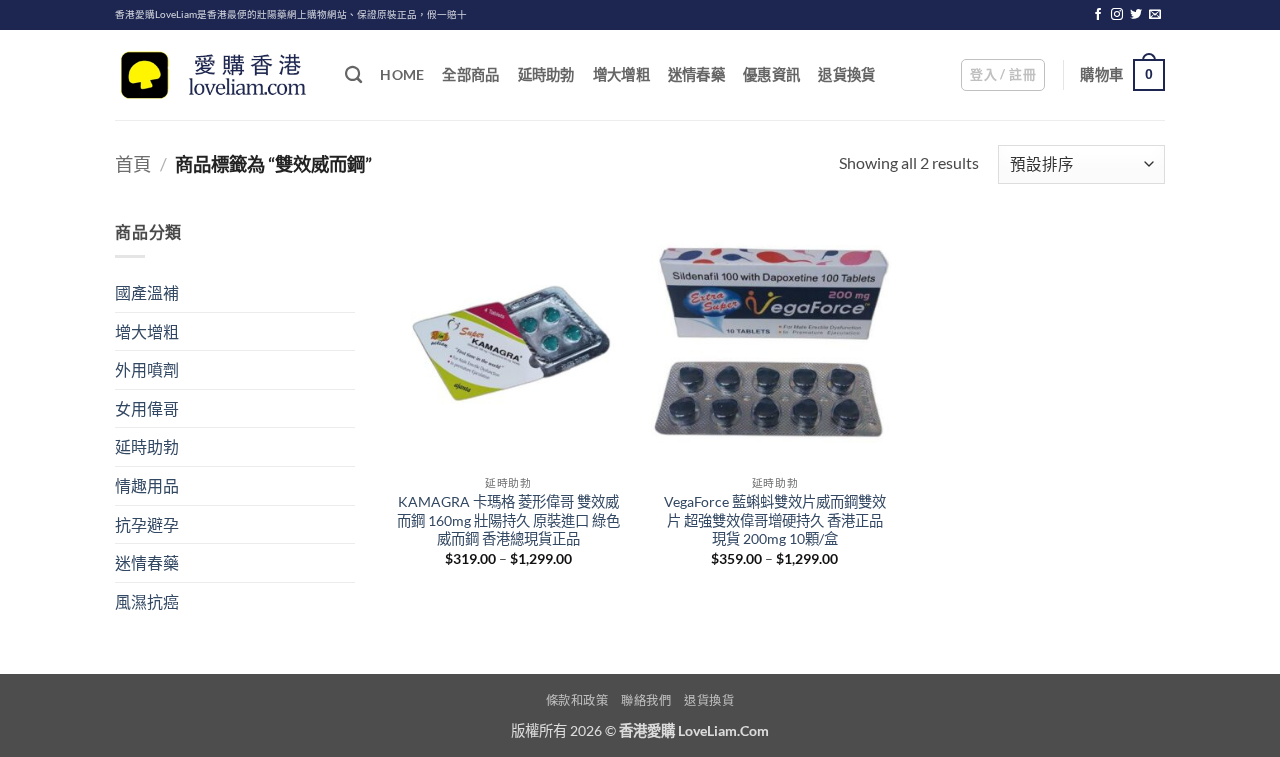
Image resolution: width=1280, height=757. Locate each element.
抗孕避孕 (147, 524)
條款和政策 (577, 700)
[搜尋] (353, 75)
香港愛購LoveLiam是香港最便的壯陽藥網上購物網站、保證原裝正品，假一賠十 (291, 14)
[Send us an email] (1155, 15)
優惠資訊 (771, 74)
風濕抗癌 (147, 601)
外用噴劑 (147, 369)
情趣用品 (147, 485)
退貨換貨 (846, 74)
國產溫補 (147, 292)
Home (402, 74)
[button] (1003, 75)
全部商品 (470, 74)
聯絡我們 (646, 700)
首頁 (133, 164)
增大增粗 (621, 74)
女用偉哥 (147, 408)
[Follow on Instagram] (1117, 15)
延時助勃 (546, 74)
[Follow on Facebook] (1098, 15)
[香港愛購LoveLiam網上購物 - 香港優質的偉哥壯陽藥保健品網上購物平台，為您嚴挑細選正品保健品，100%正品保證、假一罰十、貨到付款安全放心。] (215, 75)
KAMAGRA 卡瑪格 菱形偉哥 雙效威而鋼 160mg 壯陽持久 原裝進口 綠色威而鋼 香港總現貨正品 (508, 520)
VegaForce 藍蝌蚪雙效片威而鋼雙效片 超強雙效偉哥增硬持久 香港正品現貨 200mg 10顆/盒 (775, 520)
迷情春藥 (696, 74)
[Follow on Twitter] (1136, 15)
